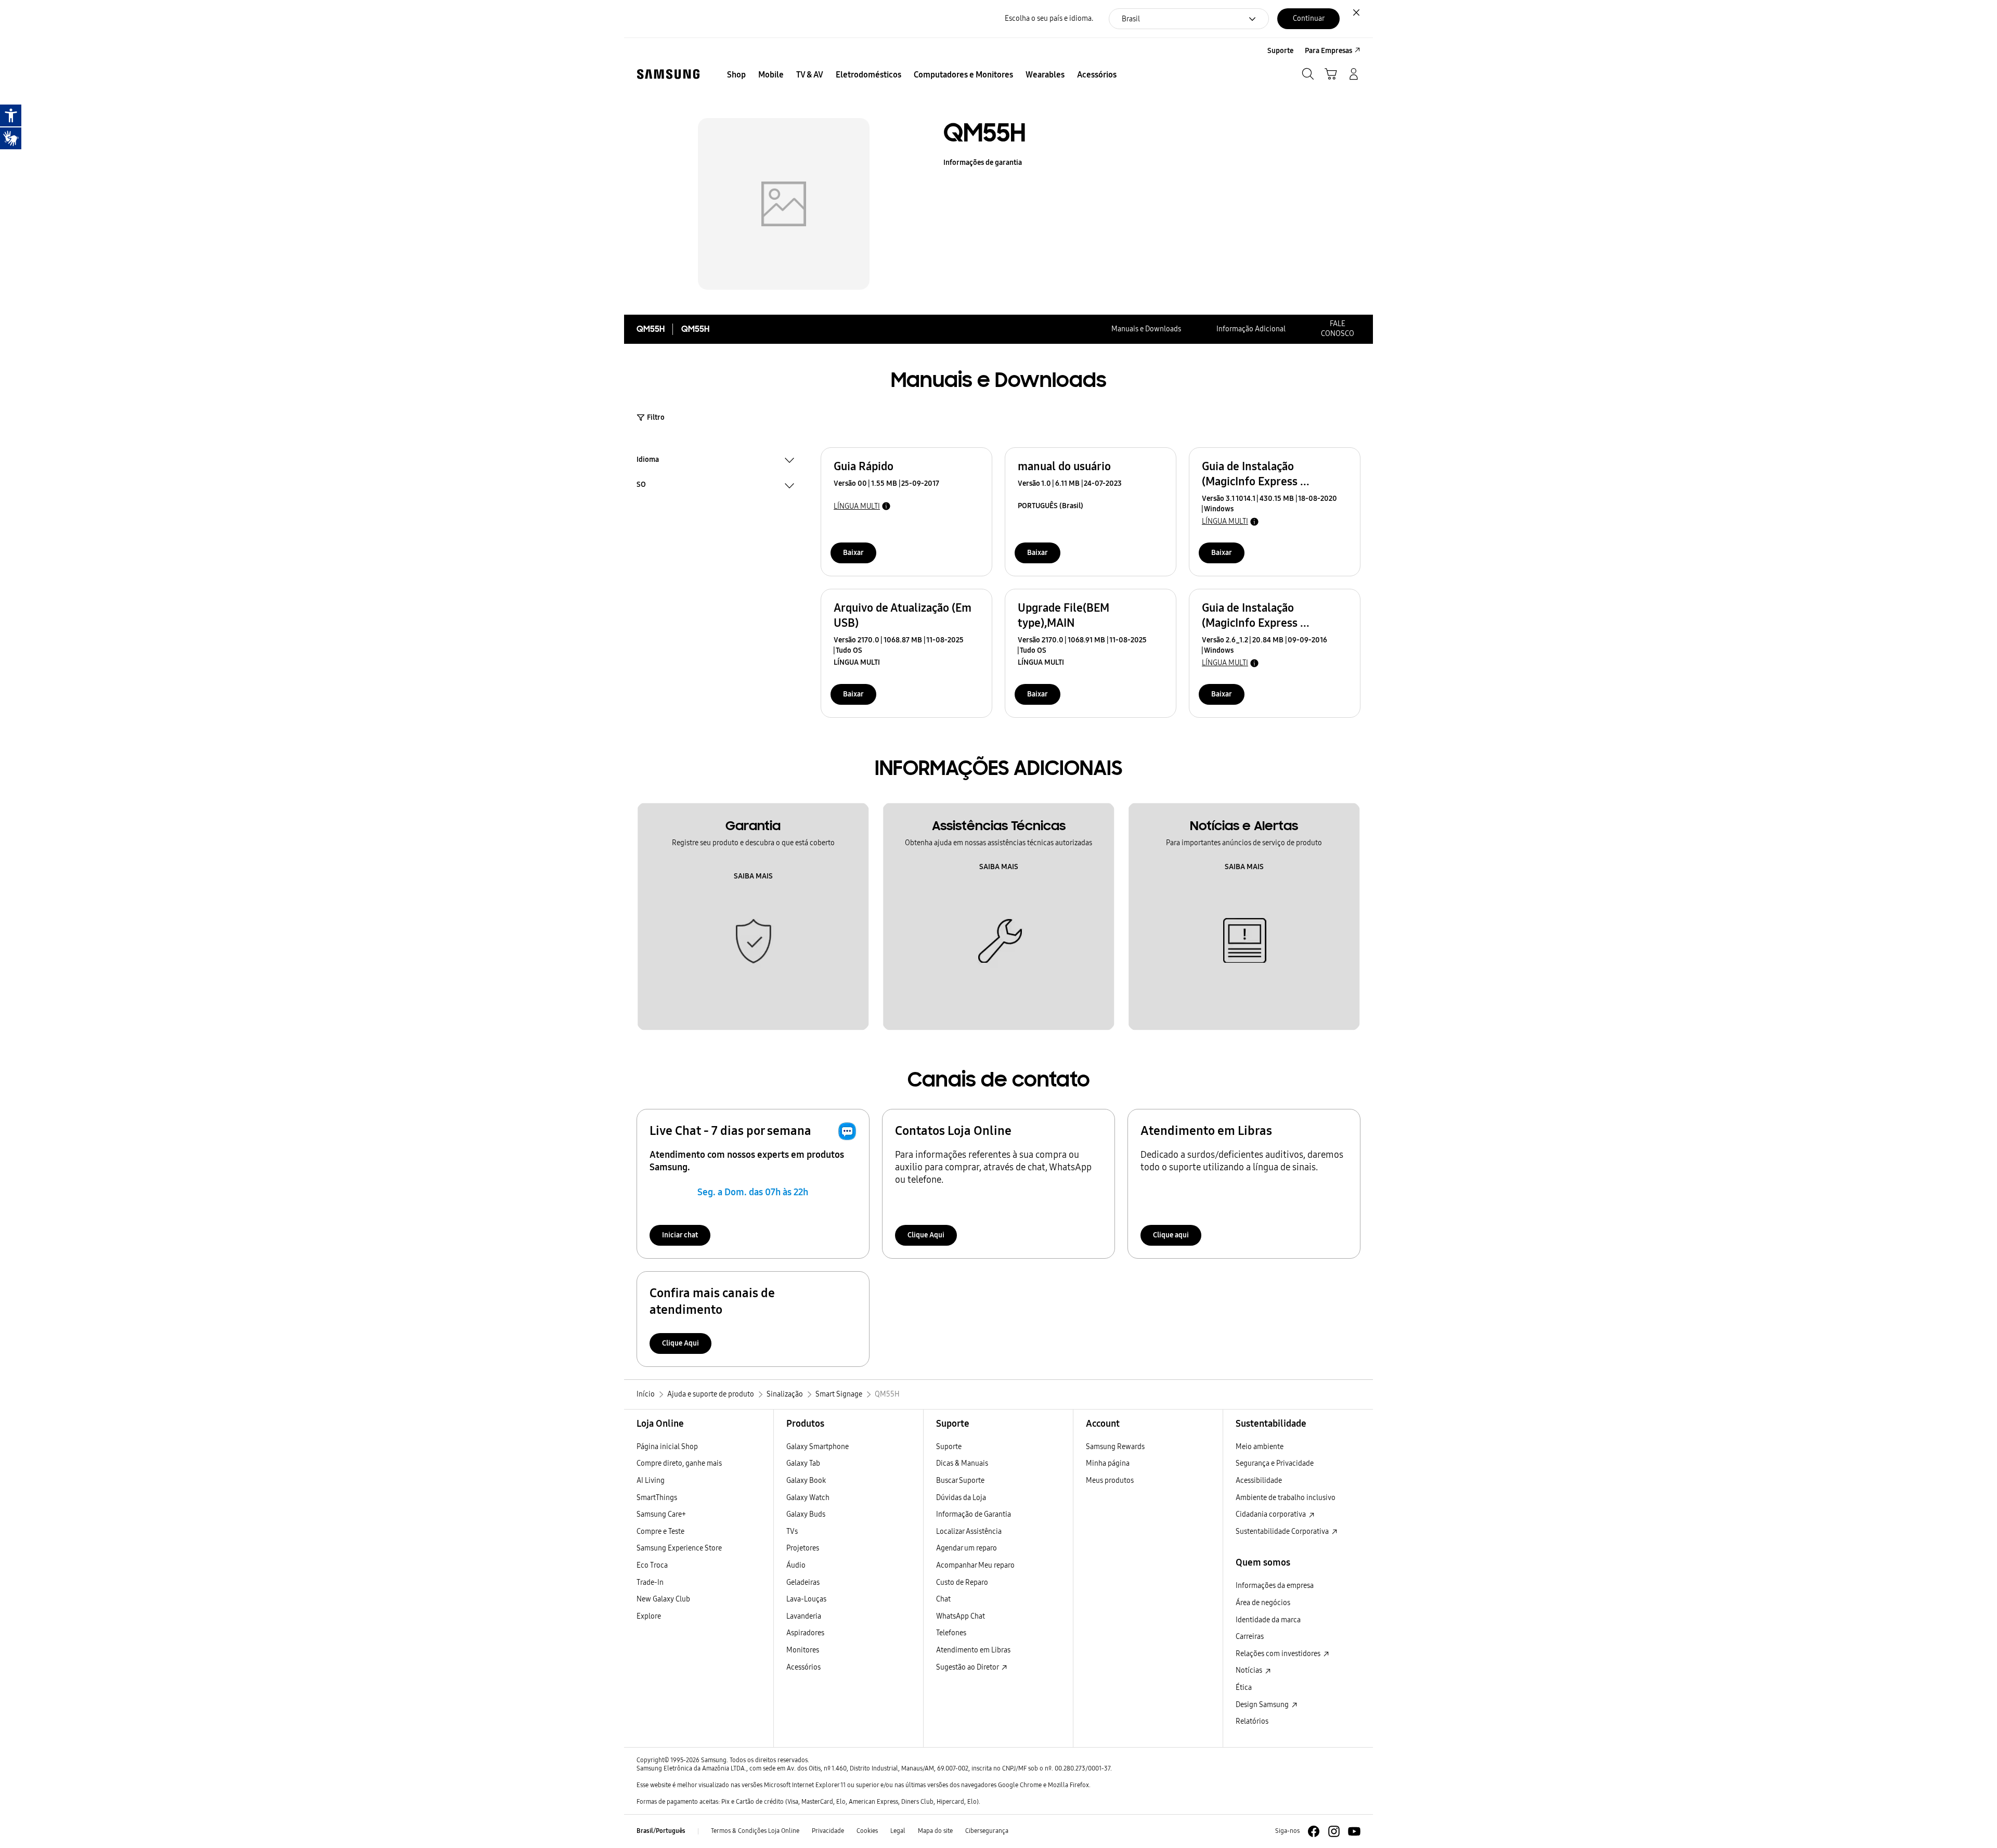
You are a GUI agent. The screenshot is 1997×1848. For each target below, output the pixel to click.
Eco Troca (652, 1565)
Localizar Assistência (969, 1532)
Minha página (1108, 1463)
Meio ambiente (1260, 1447)
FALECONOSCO (1338, 329)
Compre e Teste (660, 1532)
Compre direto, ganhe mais (679, 1463)
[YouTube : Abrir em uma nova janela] (1354, 1831)
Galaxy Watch (808, 1498)
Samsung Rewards (1115, 1447)
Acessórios (803, 1667)
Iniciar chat (680, 1235)
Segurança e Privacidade (1275, 1463)
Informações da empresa (1275, 1586)
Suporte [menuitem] (1280, 51)
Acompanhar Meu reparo (975, 1565)
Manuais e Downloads (1146, 329)
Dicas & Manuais (962, 1463)
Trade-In (650, 1582)
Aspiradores (805, 1633)
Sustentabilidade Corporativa (1283, 1532)
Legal (898, 1831)
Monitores (803, 1650)
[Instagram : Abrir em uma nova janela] (1334, 1831)
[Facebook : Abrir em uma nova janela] (1314, 1831)
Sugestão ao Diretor (968, 1667)
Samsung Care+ (661, 1514)
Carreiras (1250, 1637)
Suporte (949, 1447)
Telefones (951, 1633)
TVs (792, 1532)
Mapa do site (935, 1831)
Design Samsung (1263, 1705)
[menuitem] (736, 75)
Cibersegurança (987, 1831)
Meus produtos (1110, 1481)
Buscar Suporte (960, 1481)
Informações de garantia (983, 163)
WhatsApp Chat (961, 1616)
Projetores (803, 1548)
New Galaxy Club (663, 1599)
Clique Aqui (926, 1235)
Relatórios (1252, 1721)
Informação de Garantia (974, 1514)
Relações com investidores (1279, 1654)
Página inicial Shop (667, 1447)
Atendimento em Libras (973, 1650)
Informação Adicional (1251, 329)
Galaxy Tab (803, 1463)
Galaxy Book (806, 1481)
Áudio (796, 1565)
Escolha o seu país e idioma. (1049, 18)
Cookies (867, 1831)
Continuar (1309, 18)
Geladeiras (803, 1582)
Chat (943, 1599)
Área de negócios (1263, 1603)
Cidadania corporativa (1272, 1514)
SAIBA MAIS (753, 876)
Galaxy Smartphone (818, 1447)
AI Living (651, 1481)
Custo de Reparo (962, 1582)
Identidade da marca (1268, 1620)
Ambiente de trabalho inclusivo (1286, 1498)
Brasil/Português (661, 1831)
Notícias (1250, 1670)
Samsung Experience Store (679, 1548)
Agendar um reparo (967, 1548)
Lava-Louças (806, 1599)
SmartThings (657, 1498)
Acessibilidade (1259, 1481)
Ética (1244, 1688)
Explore (649, 1616)
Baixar (853, 553)
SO (641, 486)
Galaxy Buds (806, 1514)
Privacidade (828, 1831)
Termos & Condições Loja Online (755, 1831)
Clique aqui (1171, 1235)
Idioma (648, 461)
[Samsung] (668, 74)
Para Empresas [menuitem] (1328, 51)
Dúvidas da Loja (961, 1498)
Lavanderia (804, 1616)
